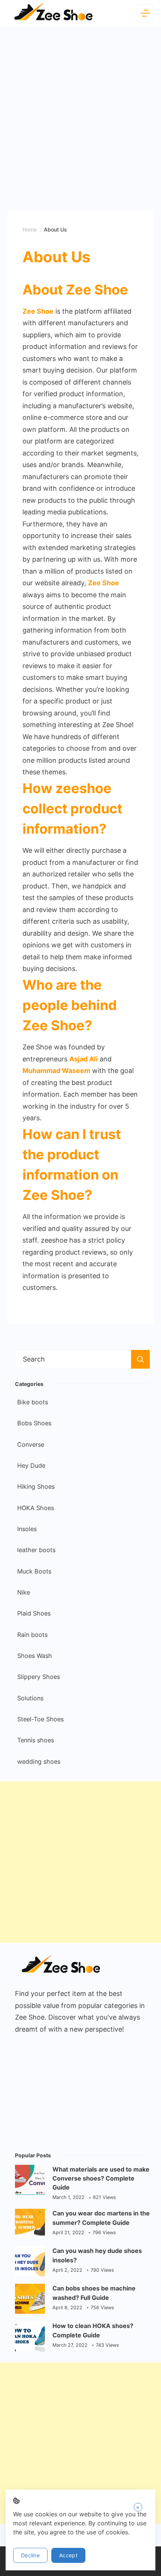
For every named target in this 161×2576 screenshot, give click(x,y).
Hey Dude (31, 1465)
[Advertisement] (80, 111)
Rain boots (32, 1635)
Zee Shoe (104, 583)
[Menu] (145, 13)
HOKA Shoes (36, 1508)
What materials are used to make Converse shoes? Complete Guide (101, 2178)
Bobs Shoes (34, 1423)
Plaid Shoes (34, 1613)
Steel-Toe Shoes (40, 1719)
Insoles (27, 1529)
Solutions (30, 1698)
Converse (31, 1444)
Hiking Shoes (36, 1486)
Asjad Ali (83, 1059)
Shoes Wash (35, 1656)
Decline (30, 2555)
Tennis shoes (36, 1740)
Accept (68, 2555)
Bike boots (33, 1402)
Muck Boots (34, 1571)
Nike (24, 1592)
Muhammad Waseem (56, 1071)
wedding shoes (39, 1761)
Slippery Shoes (39, 1677)
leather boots (36, 1550)
